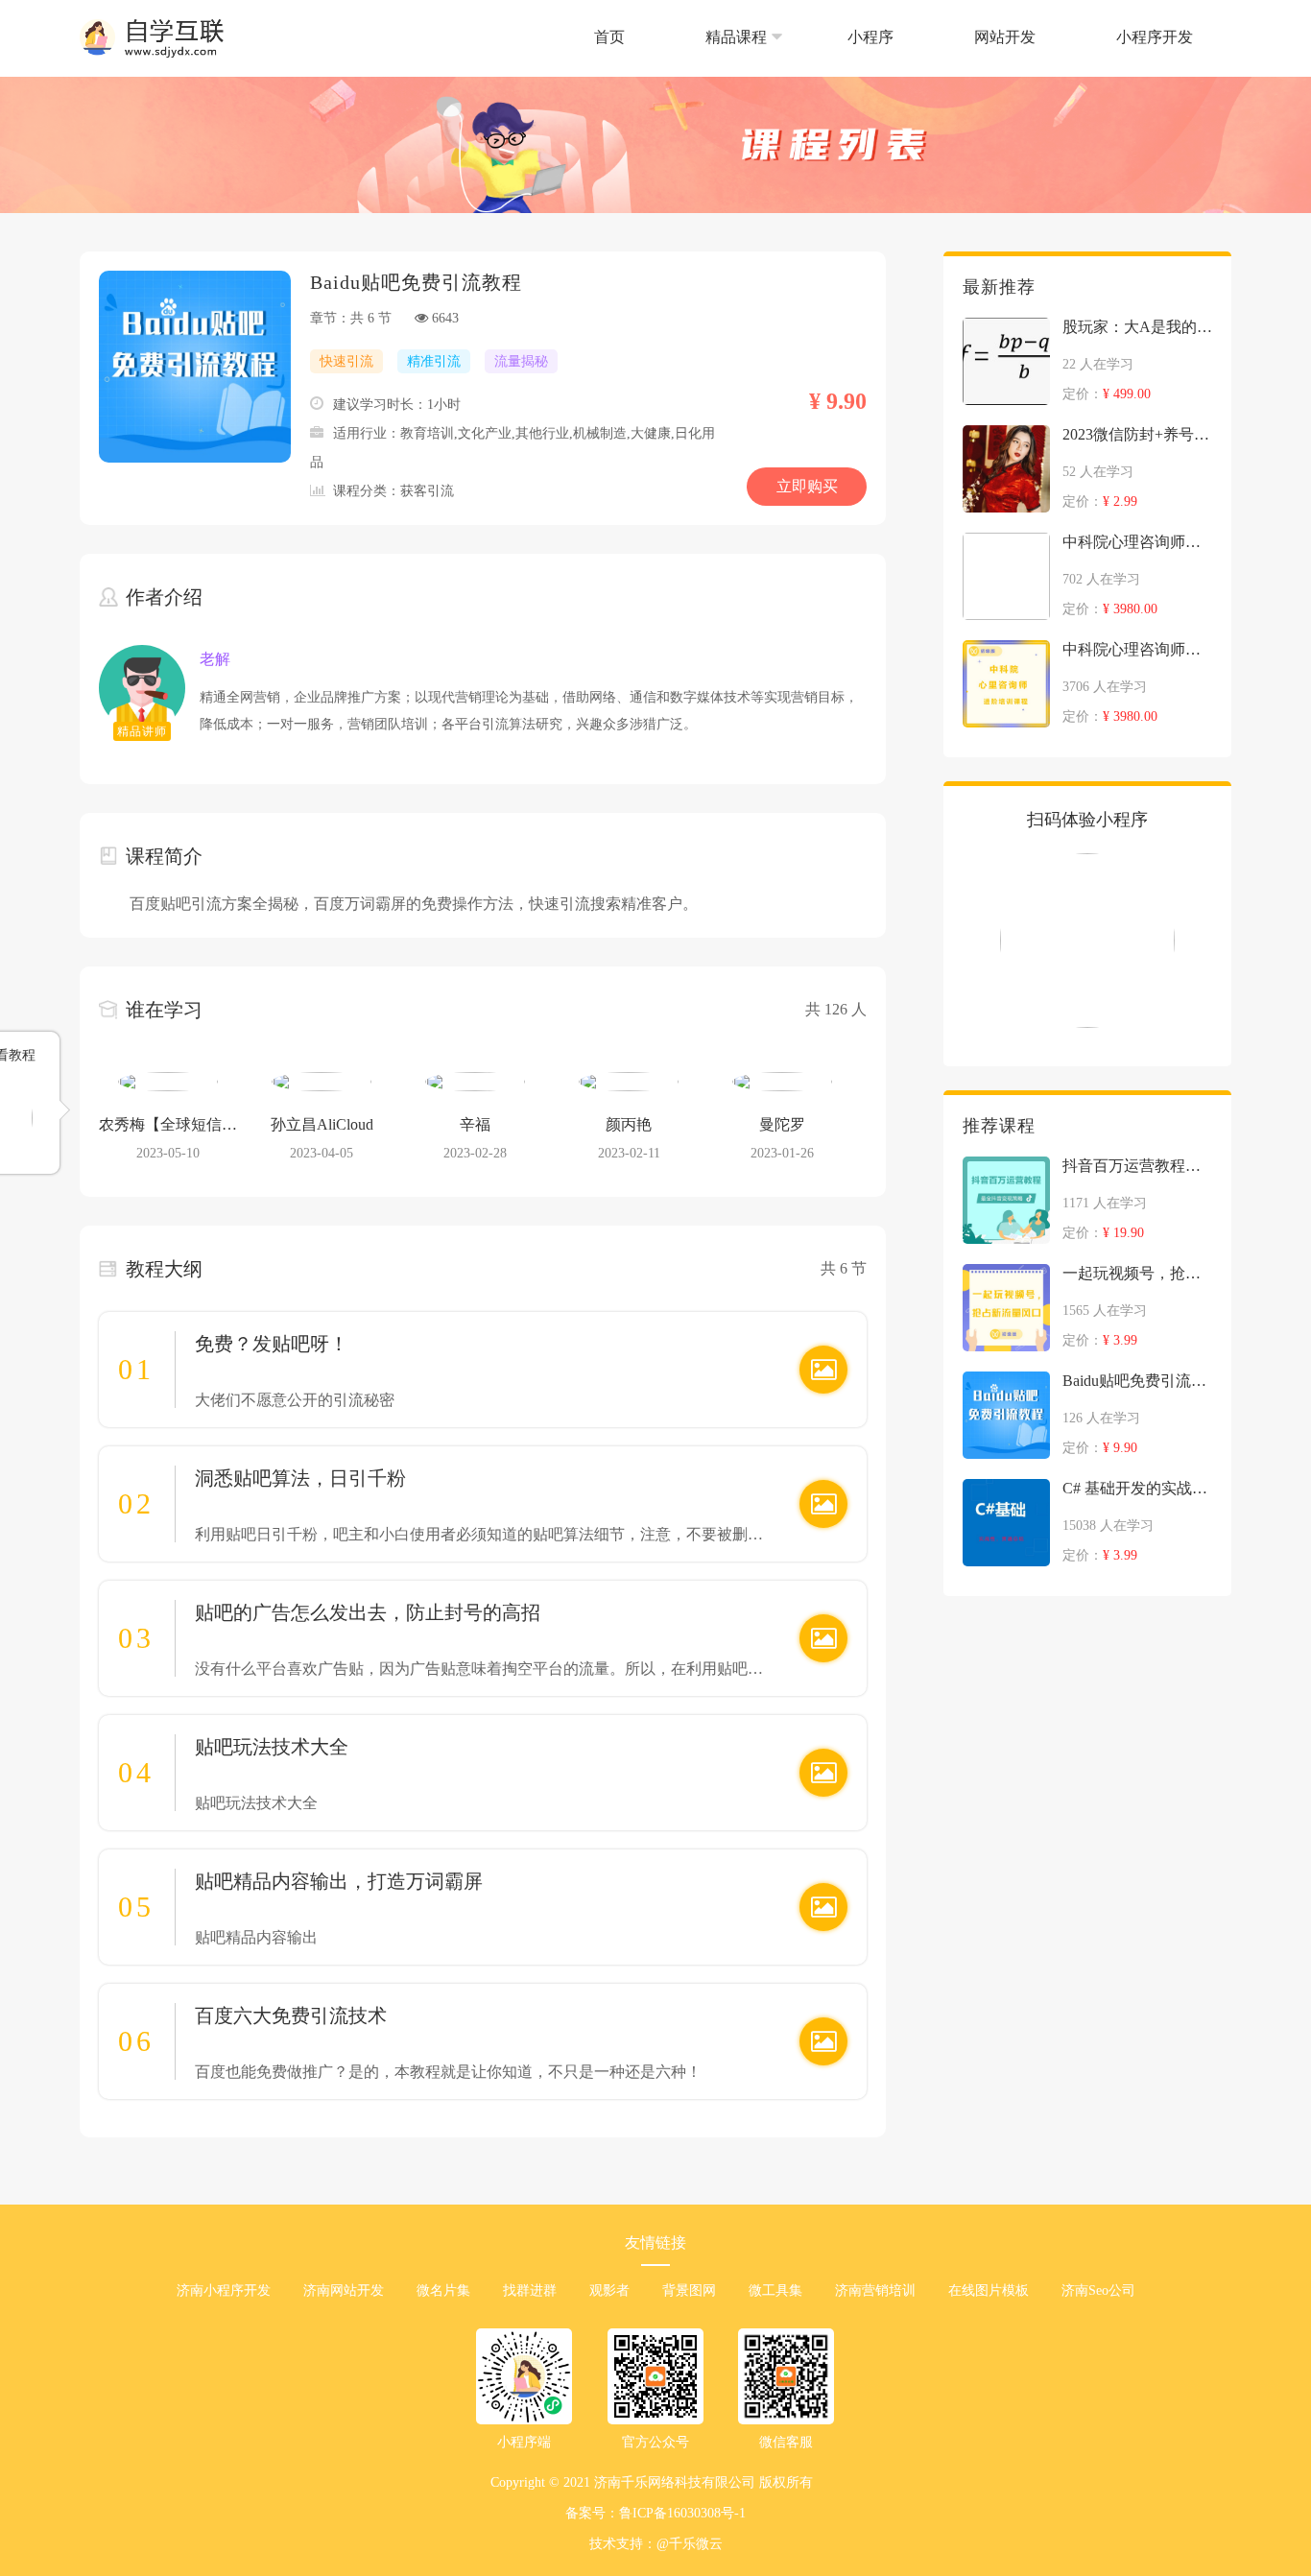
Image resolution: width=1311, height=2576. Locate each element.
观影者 (609, 2290)
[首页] (611, 72)
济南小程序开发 (224, 2290)
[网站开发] (1007, 72)
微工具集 (775, 2290)
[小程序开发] (1155, 72)
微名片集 (443, 2290)
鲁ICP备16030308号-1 (682, 2513)
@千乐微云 (690, 2544)
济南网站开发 (344, 2290)
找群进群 (530, 2290)
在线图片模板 (989, 2290)
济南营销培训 (875, 2290)
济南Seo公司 (1098, 2290)
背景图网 (689, 2290)
